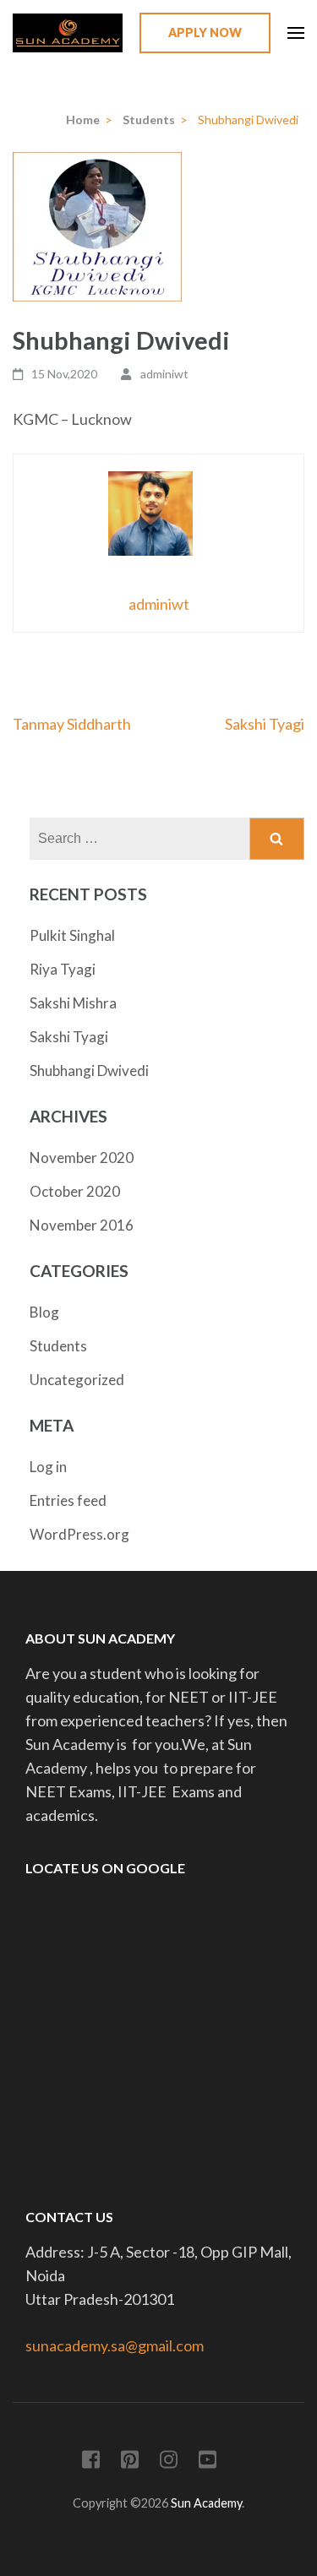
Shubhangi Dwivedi (89, 1071)
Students (58, 1346)
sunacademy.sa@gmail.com (115, 2345)
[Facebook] (91, 2462)
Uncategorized (77, 1380)
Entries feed (68, 1500)
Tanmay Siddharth (72, 724)
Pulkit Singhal (72, 935)
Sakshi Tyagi (265, 724)
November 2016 (82, 1225)
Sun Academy (206, 2503)
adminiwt (164, 374)
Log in (48, 1467)
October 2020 (75, 1191)
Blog (44, 1312)
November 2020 (82, 1158)
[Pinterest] (130, 2462)
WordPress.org (79, 1534)
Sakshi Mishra (73, 1003)
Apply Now (205, 33)
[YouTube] (208, 2462)
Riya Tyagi (63, 969)
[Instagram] (169, 2462)
